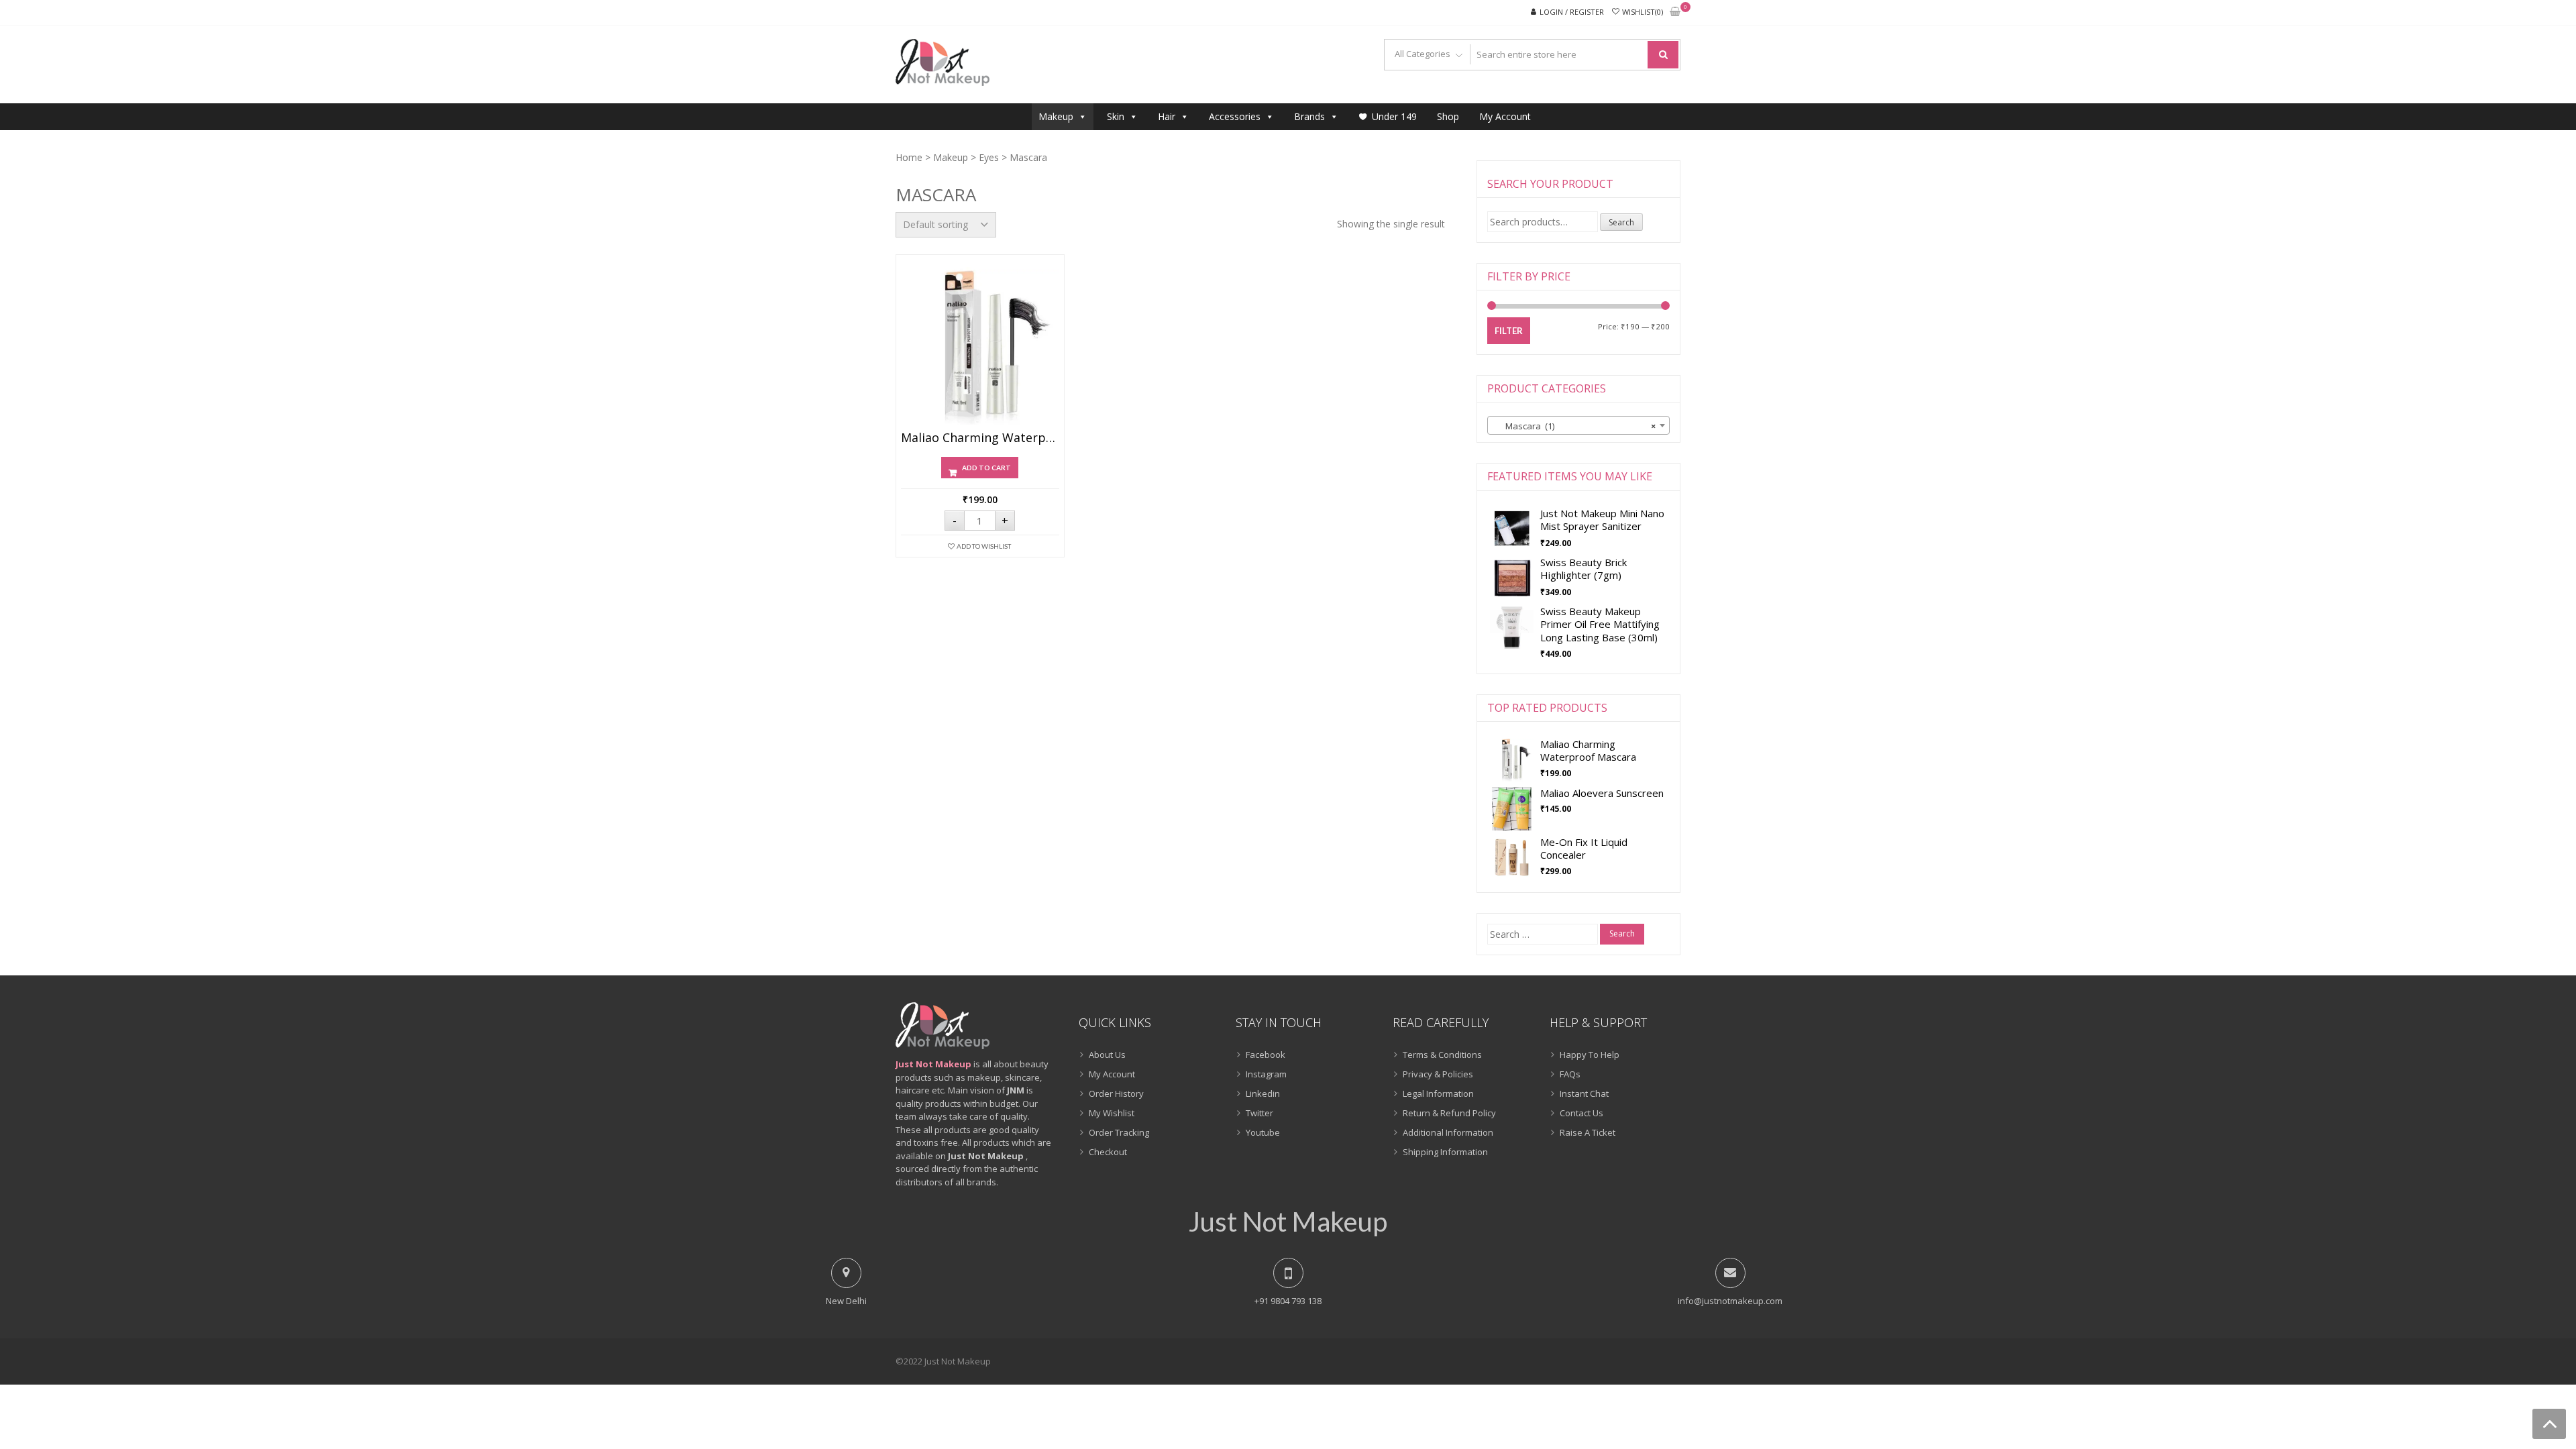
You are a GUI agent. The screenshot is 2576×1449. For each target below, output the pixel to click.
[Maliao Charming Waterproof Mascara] (980, 346)
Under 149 (1394, 116)
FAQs (1570, 1074)
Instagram (1266, 1074)
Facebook (1266, 1055)
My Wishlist (1112, 1113)
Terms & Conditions (1442, 1055)
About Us (1107, 1055)
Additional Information (1448, 1132)
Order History (1116, 1093)
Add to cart (986, 468)
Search (1621, 222)
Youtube (1263, 1132)
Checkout (1108, 1152)
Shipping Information (1445, 1152)
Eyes (989, 157)
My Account (1505, 116)
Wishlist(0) (1643, 12)
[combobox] (1578, 425)
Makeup (1056, 116)
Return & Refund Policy (1449, 1113)
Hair (1167, 116)
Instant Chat (1584, 1093)
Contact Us (1581, 1113)
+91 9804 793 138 (1288, 1301)
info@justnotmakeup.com (1730, 1301)
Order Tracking (1119, 1132)
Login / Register (1572, 12)
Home (909, 157)
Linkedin (1263, 1093)
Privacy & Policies (1438, 1074)
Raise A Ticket (1588, 1132)
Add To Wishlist (984, 546)
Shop (1448, 116)
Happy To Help (1590, 1055)
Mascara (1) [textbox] (1574, 426)
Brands (1309, 116)
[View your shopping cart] (1675, 12)
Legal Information (1438, 1093)
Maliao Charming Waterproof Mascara (980, 438)
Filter (1509, 331)
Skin (1116, 116)
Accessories (1235, 116)
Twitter (1259, 1113)
